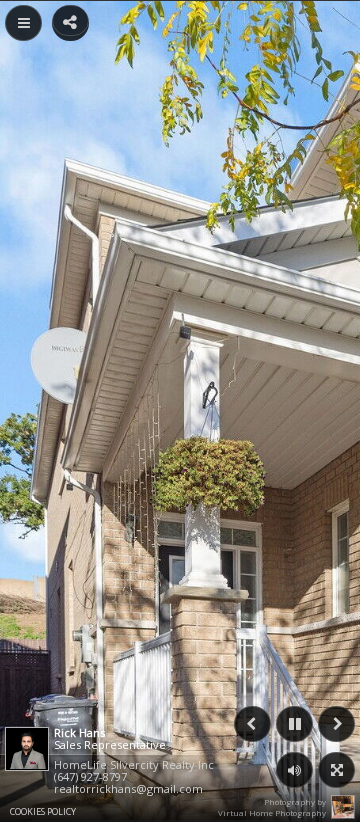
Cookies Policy (43, 811)
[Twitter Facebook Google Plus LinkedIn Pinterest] (70, 20)
